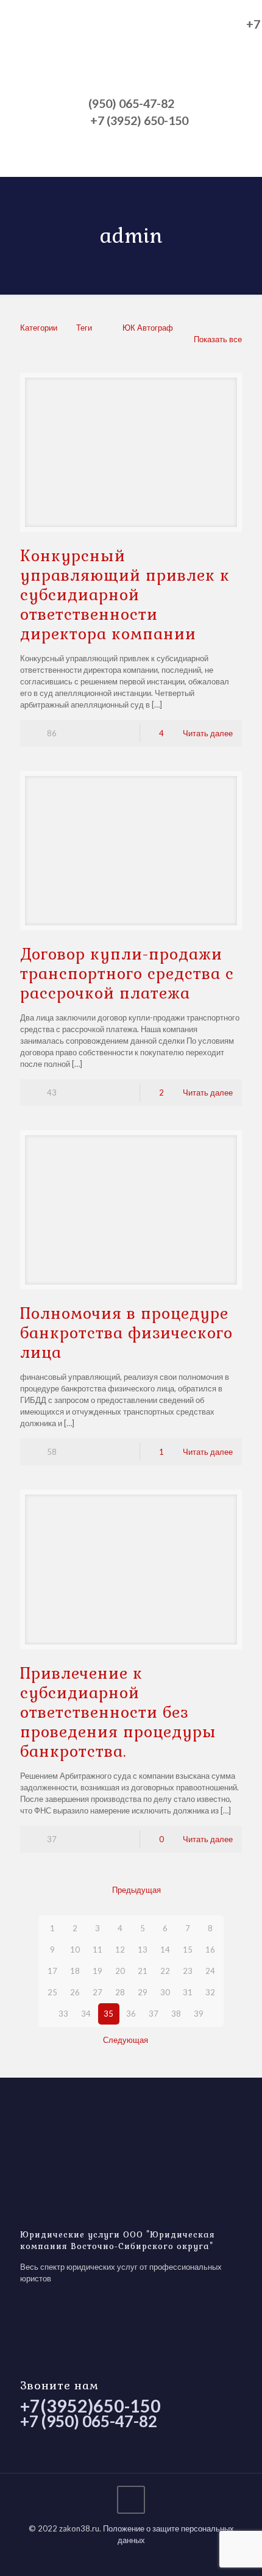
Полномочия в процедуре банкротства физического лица (126, 1333)
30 (165, 1992)
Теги (84, 328)
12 (120, 1950)
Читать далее (208, 733)
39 (199, 2014)
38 (176, 2014)
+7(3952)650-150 (90, 2406)
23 (188, 1971)
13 (143, 1950)
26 (75, 1992)
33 (63, 2014)
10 (75, 1950)
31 (188, 1992)
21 (143, 1971)
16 (210, 1950)
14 (165, 1950)
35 (108, 2014)
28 (120, 1992)
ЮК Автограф (148, 328)
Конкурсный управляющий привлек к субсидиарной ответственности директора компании (125, 595)
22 (165, 1971)
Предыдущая (136, 1890)
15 (188, 1950)
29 (143, 1992)
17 (52, 1971)
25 (52, 1992)
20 (120, 1971)
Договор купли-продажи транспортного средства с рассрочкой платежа (127, 974)
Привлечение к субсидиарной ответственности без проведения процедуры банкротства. (118, 1712)
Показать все (218, 339)
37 (154, 2014)
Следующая (126, 2040)
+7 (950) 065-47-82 (89, 2421)
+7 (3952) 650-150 (139, 121)
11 (97, 1950)
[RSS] (131, 2557)
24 (210, 1971)
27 (97, 1992)
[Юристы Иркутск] (122, 52)
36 (131, 2014)
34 (86, 2014)
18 (75, 1971)
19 (97, 1971)
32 (210, 1992)
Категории (39, 328)
